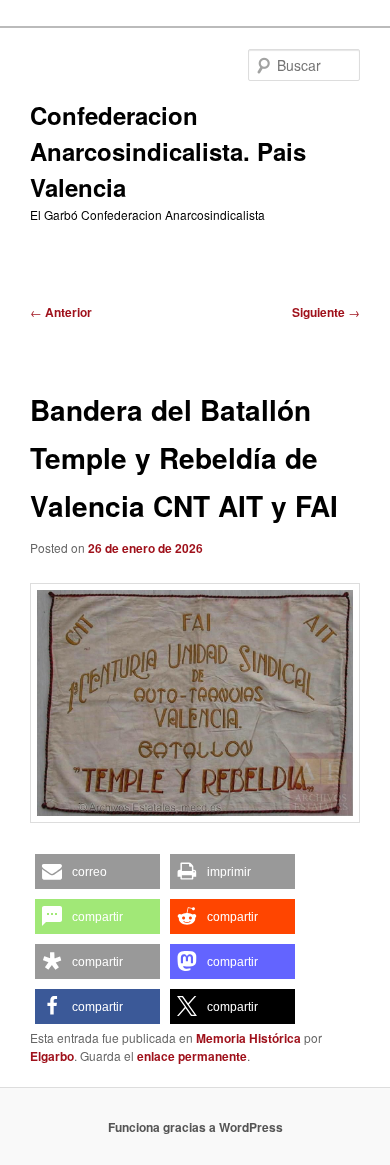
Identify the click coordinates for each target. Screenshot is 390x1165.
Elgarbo (52, 1056)
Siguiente (326, 312)
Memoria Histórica (248, 1038)
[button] (97, 871)
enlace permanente (192, 1056)
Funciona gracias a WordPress (195, 1127)
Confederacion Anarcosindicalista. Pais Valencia (168, 151)
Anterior (61, 312)
